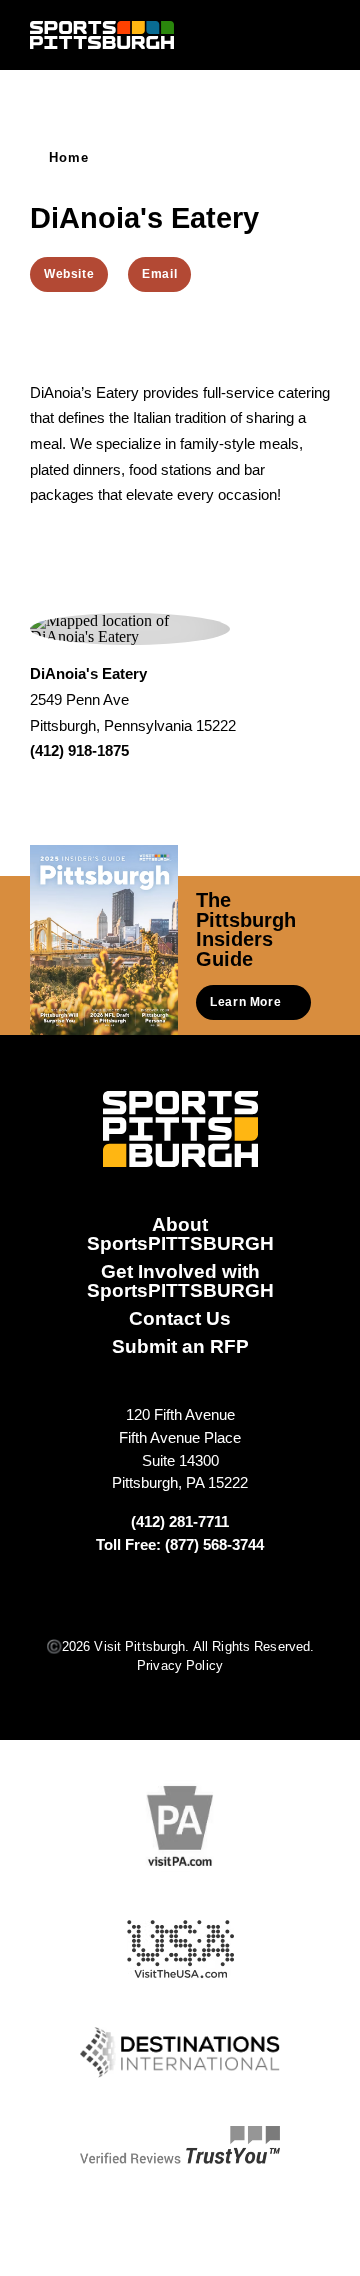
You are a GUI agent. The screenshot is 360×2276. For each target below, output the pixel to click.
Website (69, 274)
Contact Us (180, 1318)
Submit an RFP (180, 1346)
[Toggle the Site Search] (283, 34)
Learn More (245, 1002)
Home (69, 157)
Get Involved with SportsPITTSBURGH (180, 1280)
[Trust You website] (180, 2145)
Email (159, 274)
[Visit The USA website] (180, 1949)
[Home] (102, 35)
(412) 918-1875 (79, 750)
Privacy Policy (180, 1665)
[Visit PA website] (180, 1825)
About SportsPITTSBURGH (180, 1233)
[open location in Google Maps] (130, 627)
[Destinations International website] (180, 2053)
